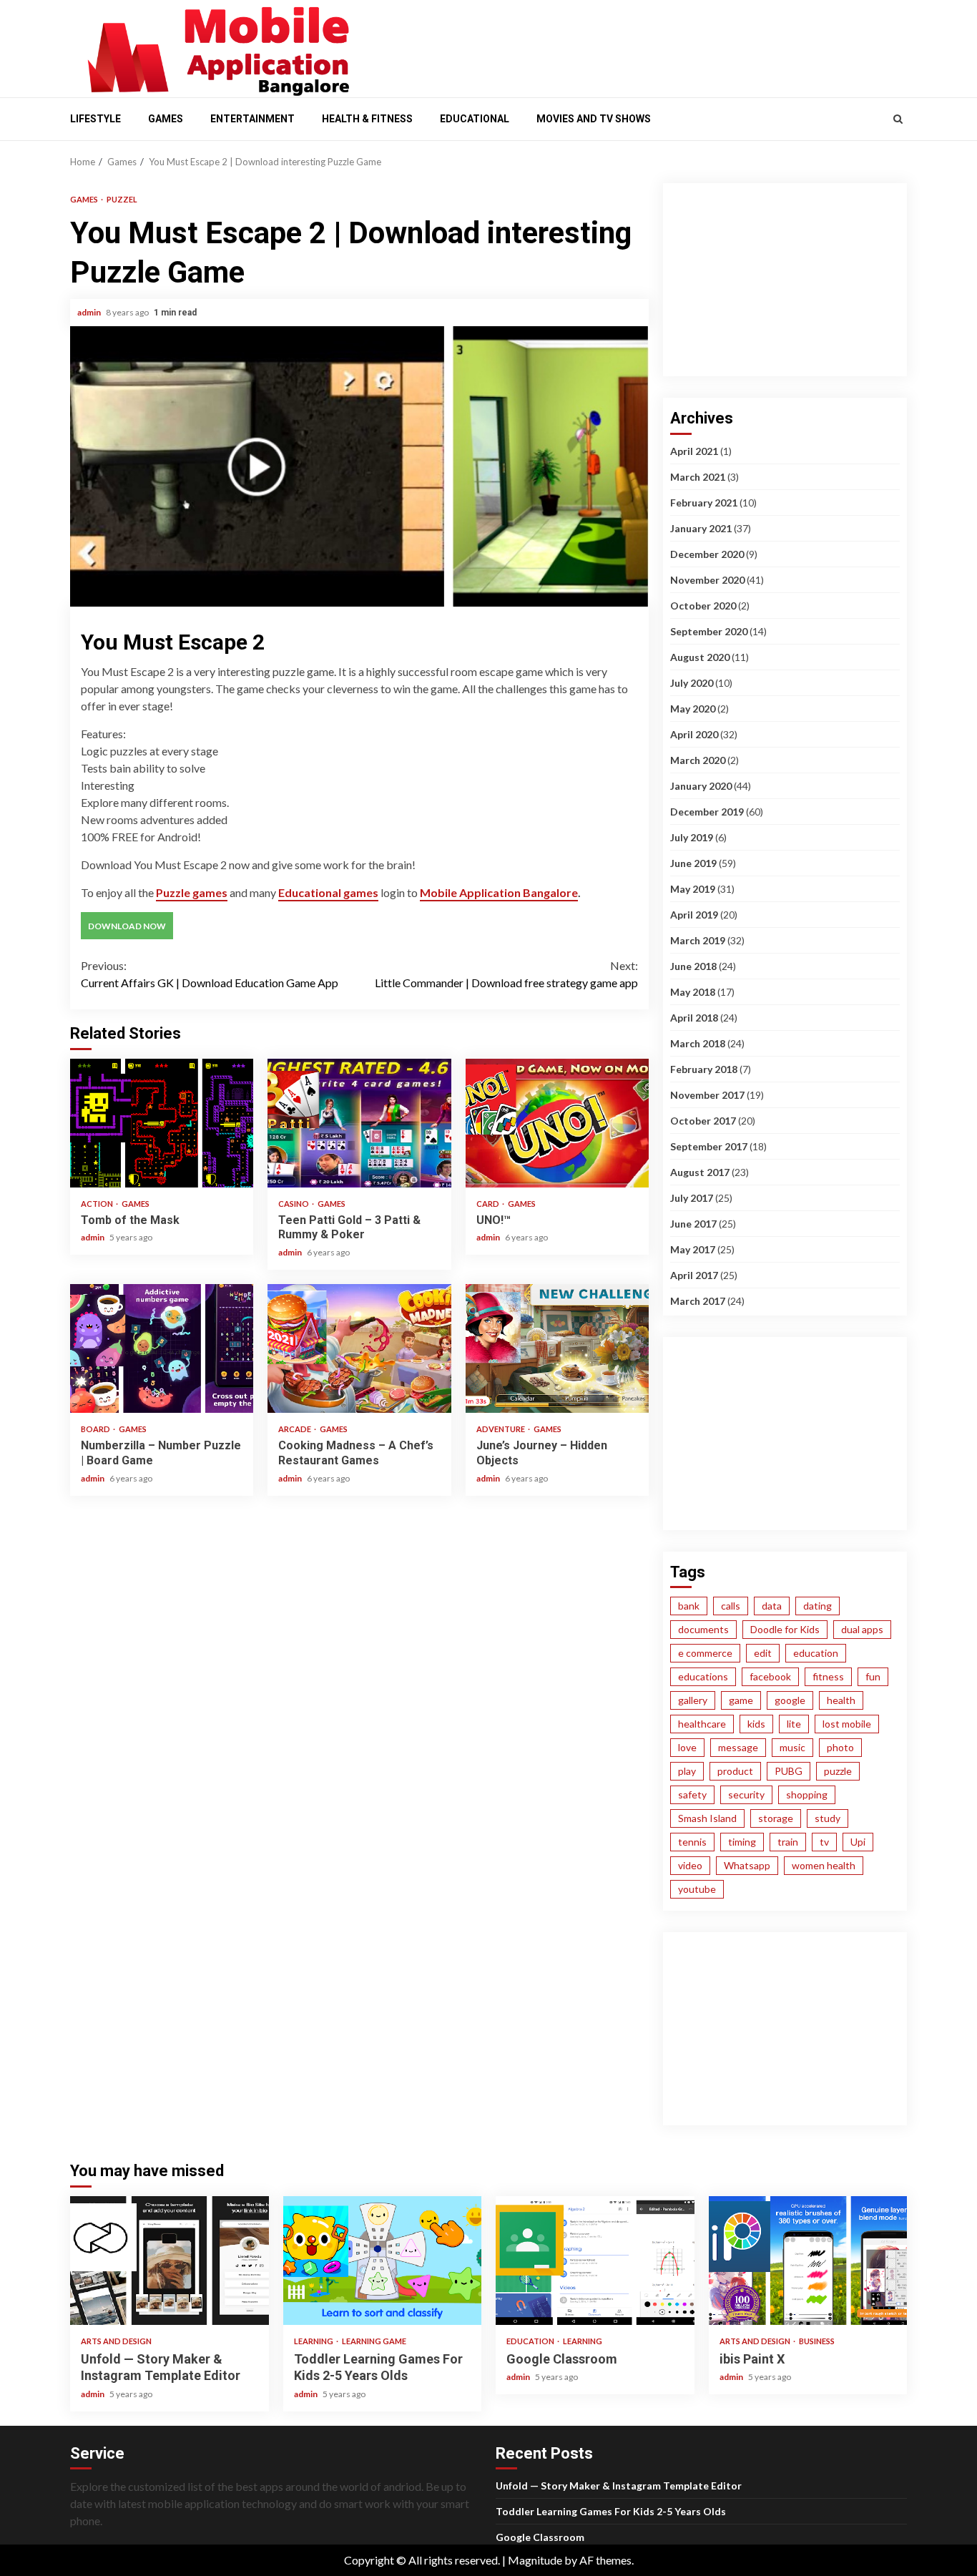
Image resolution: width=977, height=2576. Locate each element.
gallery (693, 1700)
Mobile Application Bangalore (499, 892)
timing (742, 1842)
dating (818, 1606)
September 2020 (709, 631)
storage (776, 1818)
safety (692, 1794)
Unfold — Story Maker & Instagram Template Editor (170, 2261)
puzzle (838, 1771)
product (735, 1771)
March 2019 (698, 940)
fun (873, 1676)
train (788, 1842)
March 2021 (698, 477)
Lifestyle (95, 119)
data (772, 1606)
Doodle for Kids (785, 1629)
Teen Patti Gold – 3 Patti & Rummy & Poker (359, 1123)
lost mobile (847, 1724)
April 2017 (694, 1275)
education (816, 1653)
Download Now (127, 926)
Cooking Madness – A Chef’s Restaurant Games (359, 1348)
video (690, 1865)
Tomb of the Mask (162, 1123)
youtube (697, 1889)
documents (703, 1629)
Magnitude (535, 2560)
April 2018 (694, 1018)
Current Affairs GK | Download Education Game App (210, 974)
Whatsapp (747, 1865)
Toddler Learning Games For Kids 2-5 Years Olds (383, 2261)
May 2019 (693, 889)
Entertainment (252, 119)
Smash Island (707, 1818)
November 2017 (707, 1095)
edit (763, 1653)
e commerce (705, 1653)
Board (96, 1429)
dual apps (862, 1629)
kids (756, 1724)
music (792, 1747)
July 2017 (692, 1198)
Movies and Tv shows (594, 119)
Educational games (328, 892)
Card (488, 1204)
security (746, 1794)
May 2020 (693, 709)
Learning (314, 2341)
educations (703, 1676)
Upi (858, 1842)
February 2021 (704, 503)
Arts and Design (116, 2341)
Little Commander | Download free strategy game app (506, 974)
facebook (770, 1676)
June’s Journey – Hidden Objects (557, 1348)
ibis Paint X (808, 2261)
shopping (807, 1794)
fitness (828, 1676)
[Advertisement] (639, 45)
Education (531, 2341)
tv (824, 1842)
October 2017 (703, 1121)
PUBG (789, 1771)
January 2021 (701, 528)
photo (840, 1747)
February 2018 (704, 1069)
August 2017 (700, 1172)
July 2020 (692, 683)
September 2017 (709, 1146)
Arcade (295, 1429)
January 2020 (701, 786)
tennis (692, 1842)
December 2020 (707, 554)
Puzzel (122, 199)
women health (824, 1865)
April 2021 (694, 451)
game (741, 1700)
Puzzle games (192, 892)
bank (689, 1606)
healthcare (702, 1724)
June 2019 (693, 863)
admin (90, 312)
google (790, 1700)
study (828, 1818)
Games (166, 119)
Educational (475, 119)
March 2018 (698, 1043)
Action (98, 1204)
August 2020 (700, 657)
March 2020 (698, 760)
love (687, 1747)
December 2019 (707, 812)
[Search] (898, 119)
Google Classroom (595, 2261)
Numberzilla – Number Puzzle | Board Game (162, 1348)
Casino (294, 1204)
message (738, 1747)
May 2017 (693, 1249)
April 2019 (694, 915)
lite (794, 1724)
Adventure (501, 1429)
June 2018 (693, 966)
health (841, 1700)
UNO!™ (557, 1123)
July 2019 (692, 837)
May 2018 (693, 992)
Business (817, 2341)
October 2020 (703, 606)
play (687, 1771)
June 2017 (693, 1224)
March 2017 (698, 1301)
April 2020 (694, 734)
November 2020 (707, 580)
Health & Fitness (367, 119)
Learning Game (374, 2341)
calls (731, 1606)
